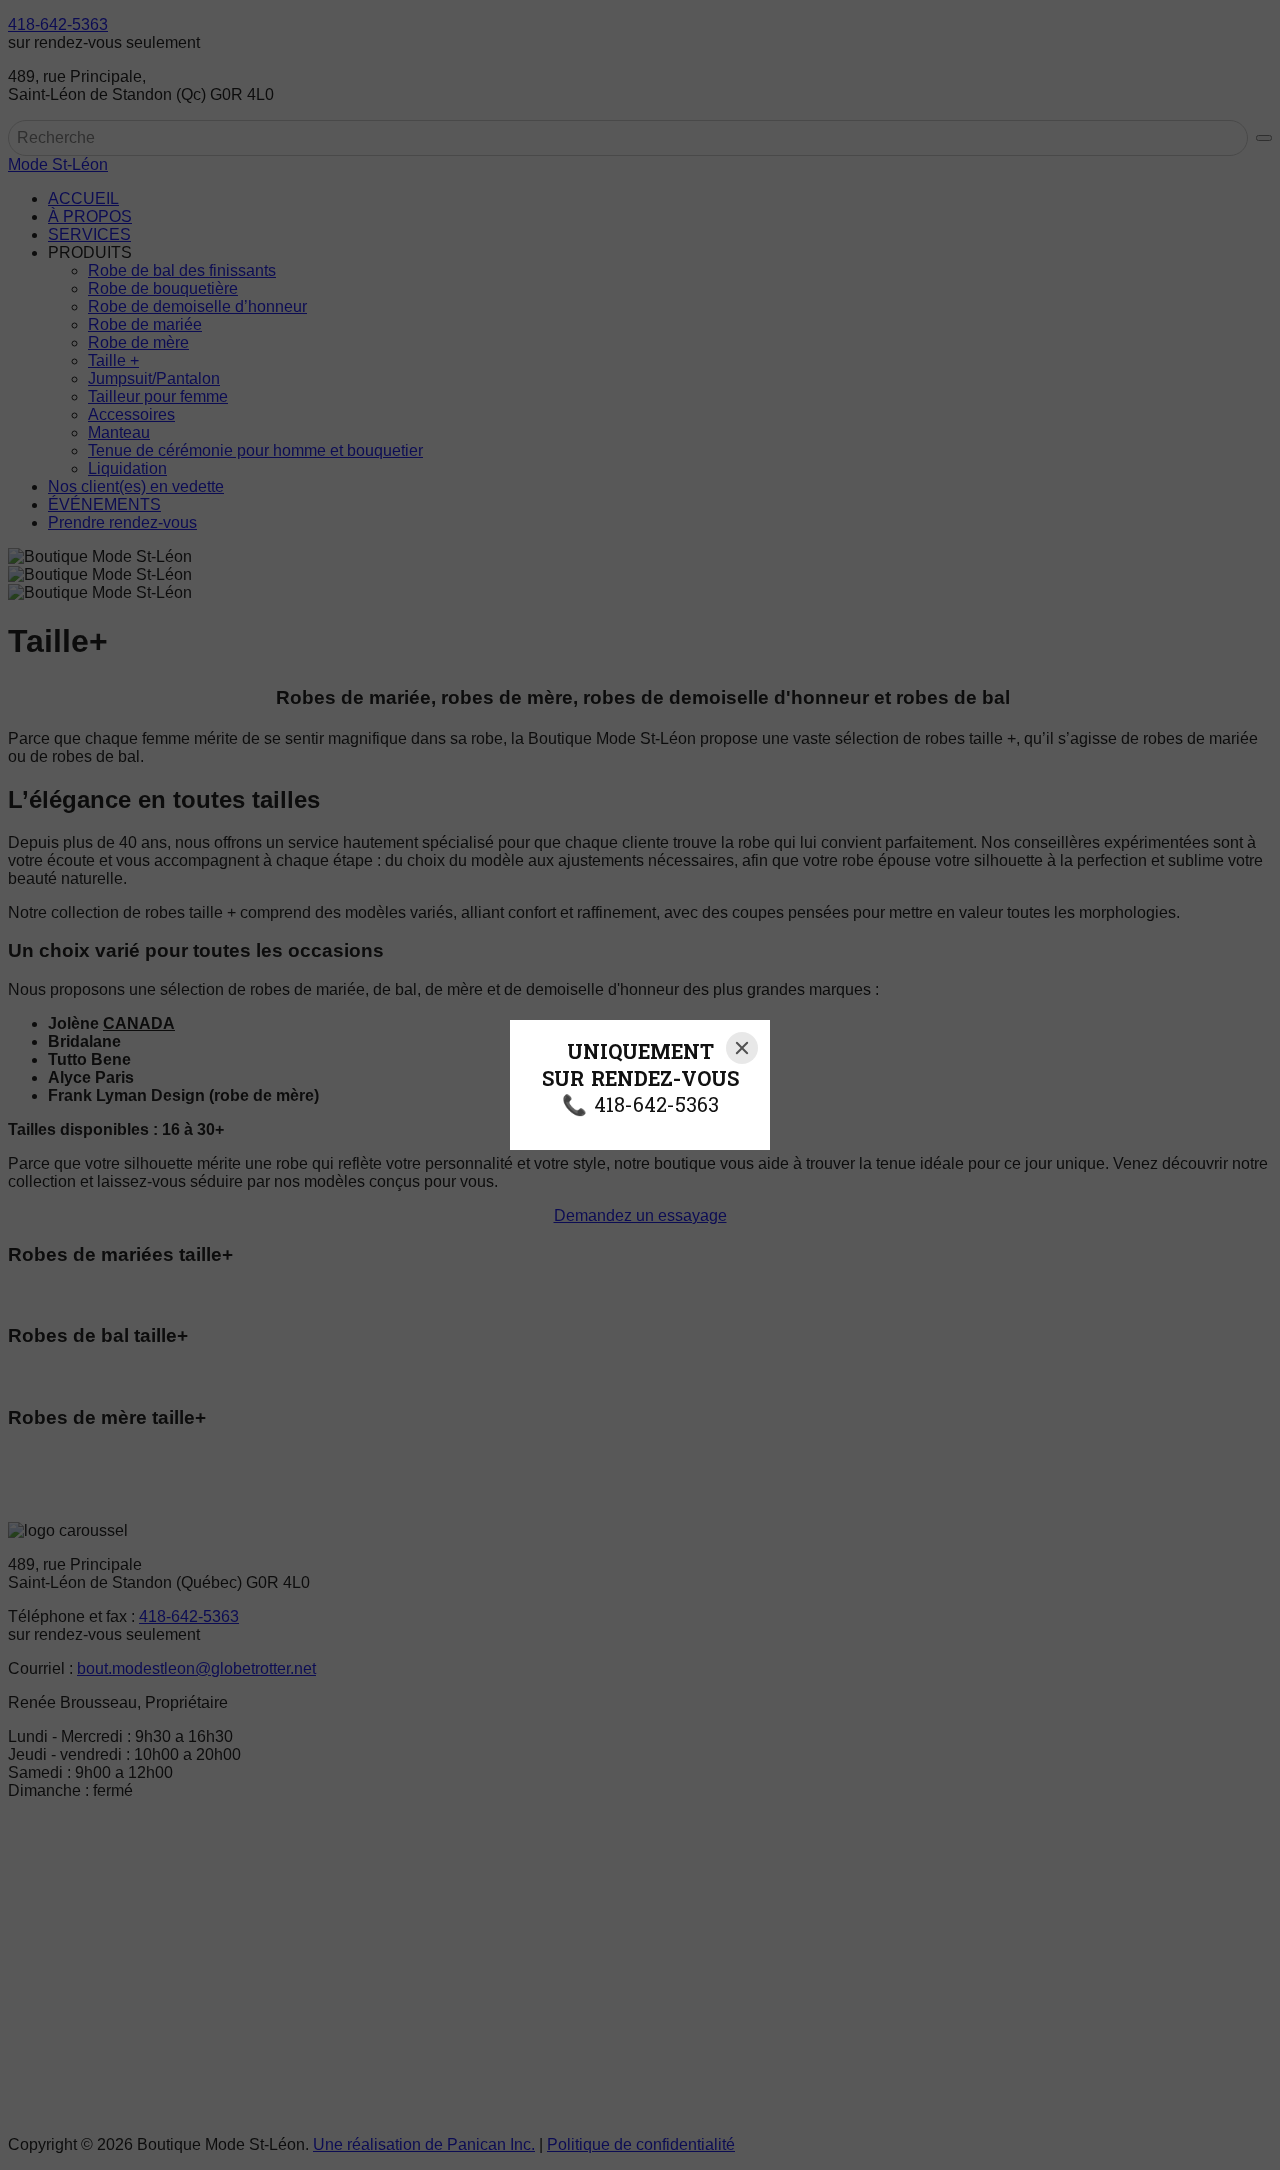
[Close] (742, 1048)
